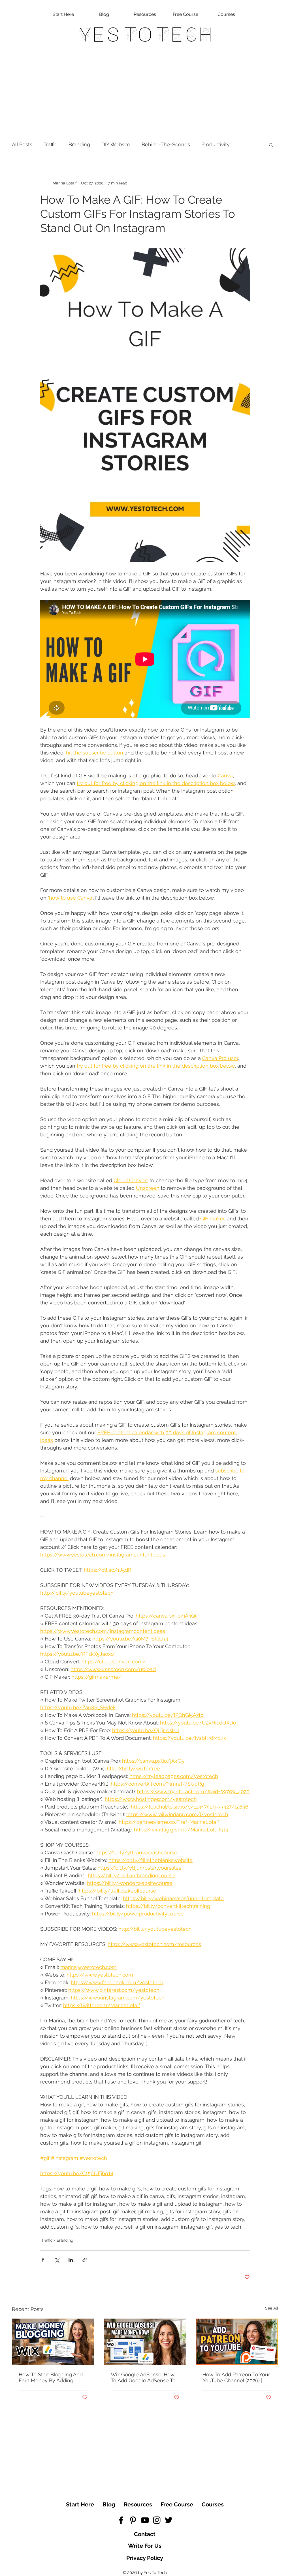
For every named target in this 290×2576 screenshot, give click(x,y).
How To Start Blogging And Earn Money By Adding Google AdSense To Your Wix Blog (51, 2377)
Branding (79, 144)
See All (272, 2308)
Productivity (216, 144)
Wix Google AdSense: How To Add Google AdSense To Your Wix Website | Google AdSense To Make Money (143, 2377)
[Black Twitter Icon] (169, 2520)
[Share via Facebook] (43, 2260)
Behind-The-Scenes (166, 144)
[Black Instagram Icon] (157, 2520)
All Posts (22, 144)
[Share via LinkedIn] (71, 2260)
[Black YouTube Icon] (145, 2520)
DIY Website (116, 144)
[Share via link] (85, 2260)
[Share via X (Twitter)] (57, 2260)
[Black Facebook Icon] (121, 2520)
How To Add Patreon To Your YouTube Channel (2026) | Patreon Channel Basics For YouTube (236, 2377)
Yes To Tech (145, 35)
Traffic (50, 144)
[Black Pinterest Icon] (133, 2520)
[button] (271, 145)
